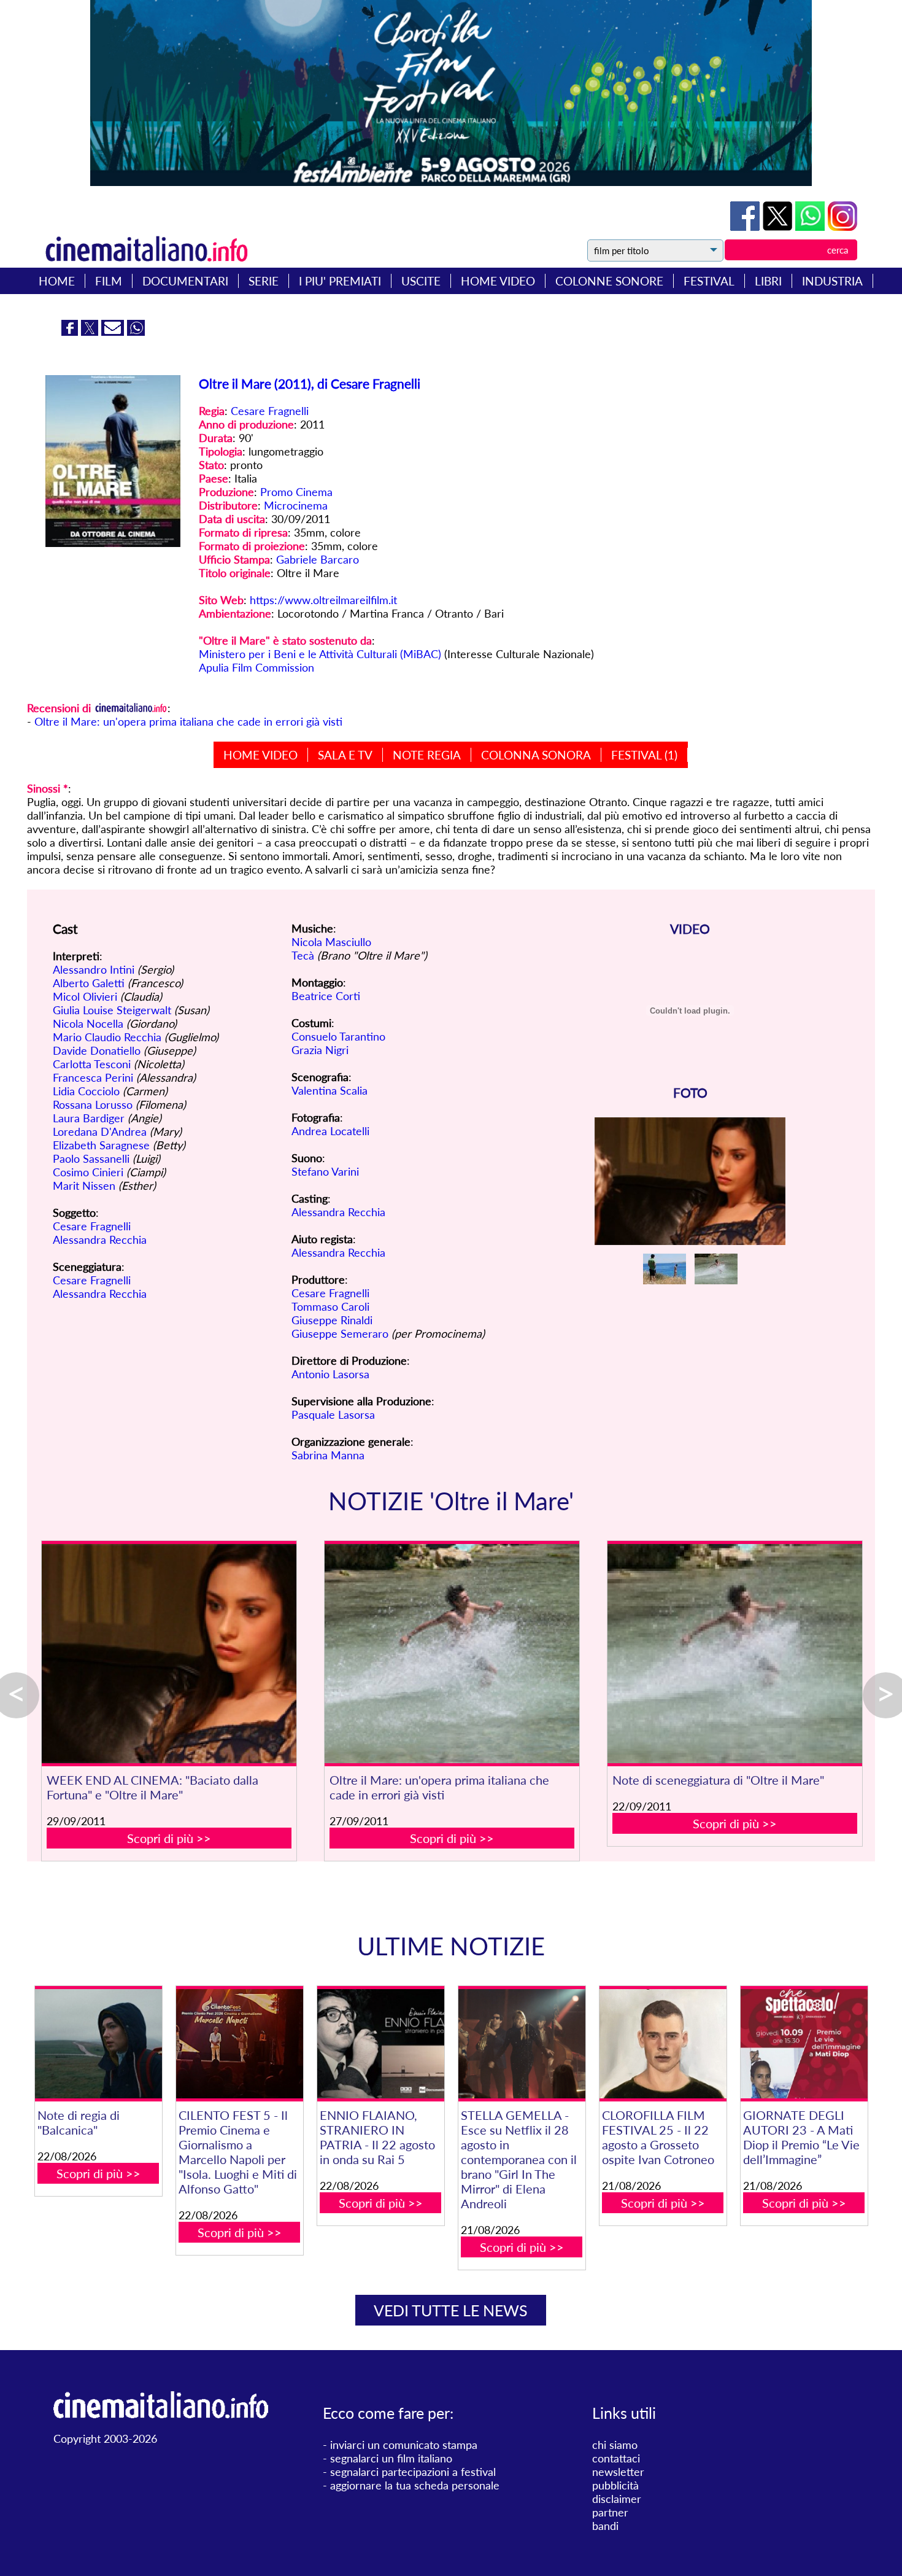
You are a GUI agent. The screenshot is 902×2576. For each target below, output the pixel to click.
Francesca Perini (93, 1077)
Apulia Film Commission (256, 667)
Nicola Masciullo (331, 942)
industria (832, 281)
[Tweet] (779, 227)
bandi (605, 2526)
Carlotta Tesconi (92, 1064)
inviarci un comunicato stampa (404, 2445)
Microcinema (296, 505)
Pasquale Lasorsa (333, 1414)
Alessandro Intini (94, 969)
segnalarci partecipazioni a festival (413, 2472)
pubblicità (615, 2485)
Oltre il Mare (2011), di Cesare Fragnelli (310, 383)
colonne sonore (609, 281)
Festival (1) (644, 755)
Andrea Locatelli (330, 1131)
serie (264, 281)
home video (498, 281)
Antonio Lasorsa (330, 1374)
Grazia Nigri (320, 1050)
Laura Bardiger (89, 1118)
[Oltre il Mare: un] (452, 1654)
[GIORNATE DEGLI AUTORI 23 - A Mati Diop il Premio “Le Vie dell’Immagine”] (804, 2044)
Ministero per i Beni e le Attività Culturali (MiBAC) (320, 654)
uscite (421, 281)
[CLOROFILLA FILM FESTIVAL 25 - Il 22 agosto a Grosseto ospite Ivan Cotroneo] (663, 2044)
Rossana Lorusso (93, 1104)
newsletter (618, 2472)
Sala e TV (345, 755)
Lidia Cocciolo (86, 1091)
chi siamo (615, 2445)
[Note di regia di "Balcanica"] (98, 2044)
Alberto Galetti (89, 983)
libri (768, 281)
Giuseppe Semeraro (340, 1333)
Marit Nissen (84, 1185)
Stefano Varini (325, 1171)
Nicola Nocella (88, 1023)
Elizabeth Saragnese (101, 1145)
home (57, 281)
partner (610, 2512)
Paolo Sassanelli (91, 1158)
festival (709, 281)
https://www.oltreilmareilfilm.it (323, 600)
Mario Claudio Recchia (107, 1037)
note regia (427, 755)
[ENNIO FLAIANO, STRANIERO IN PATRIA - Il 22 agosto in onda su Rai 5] (381, 2044)
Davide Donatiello (97, 1050)
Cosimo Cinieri (88, 1172)
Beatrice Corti (326, 996)
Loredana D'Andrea (100, 1131)
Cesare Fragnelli (270, 411)
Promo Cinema (296, 492)
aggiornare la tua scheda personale (415, 2485)
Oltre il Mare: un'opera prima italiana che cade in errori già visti (188, 721)
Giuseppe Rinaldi (332, 1320)
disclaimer (617, 2499)
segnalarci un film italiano (391, 2458)
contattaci (616, 2458)
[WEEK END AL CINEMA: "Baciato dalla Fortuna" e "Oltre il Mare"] (169, 1654)
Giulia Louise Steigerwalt (112, 1010)
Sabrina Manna (328, 1455)
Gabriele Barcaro (318, 559)
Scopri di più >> (169, 1838)
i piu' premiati (340, 281)
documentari (185, 281)
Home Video (260, 755)
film (109, 281)
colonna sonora (536, 755)
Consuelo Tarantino (338, 1036)
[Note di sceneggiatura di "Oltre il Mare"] (735, 1654)
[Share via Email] (114, 332)
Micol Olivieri (85, 996)
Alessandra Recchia (100, 1240)
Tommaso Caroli (330, 1306)
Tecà (303, 955)
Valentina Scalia (330, 1090)
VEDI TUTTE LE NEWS (451, 2310)
